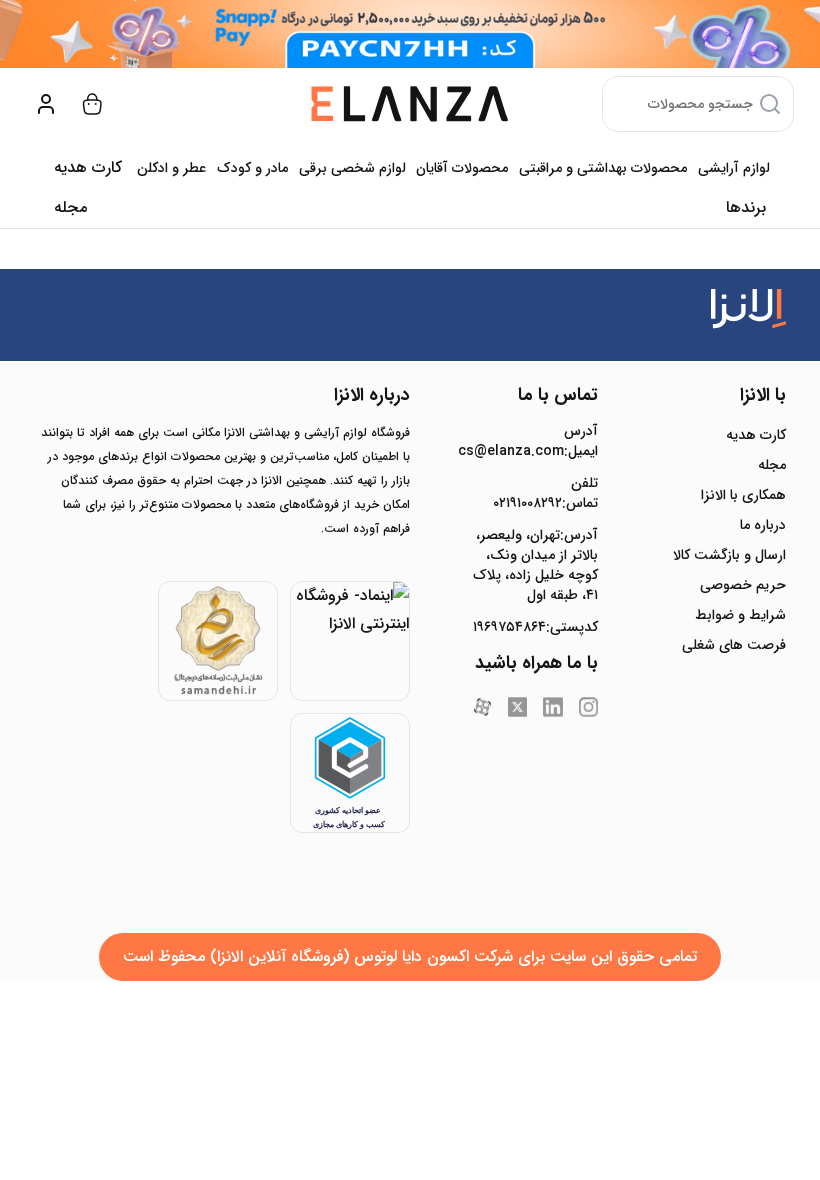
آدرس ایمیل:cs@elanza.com (535, 441)
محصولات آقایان (462, 168)
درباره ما (763, 525)
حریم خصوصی (743, 585)
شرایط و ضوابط (740, 615)
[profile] (46, 104)
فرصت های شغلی (734, 645)
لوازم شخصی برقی (352, 168)
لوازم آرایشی (734, 168)
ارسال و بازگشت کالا (729, 555)
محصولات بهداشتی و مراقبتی (603, 168)
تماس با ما (558, 395)
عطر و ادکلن (171, 168)
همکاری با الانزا (743, 495)
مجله (70, 207)
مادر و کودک (252, 168)
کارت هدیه (756, 435)
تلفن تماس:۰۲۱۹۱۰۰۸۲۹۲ (545, 493)
